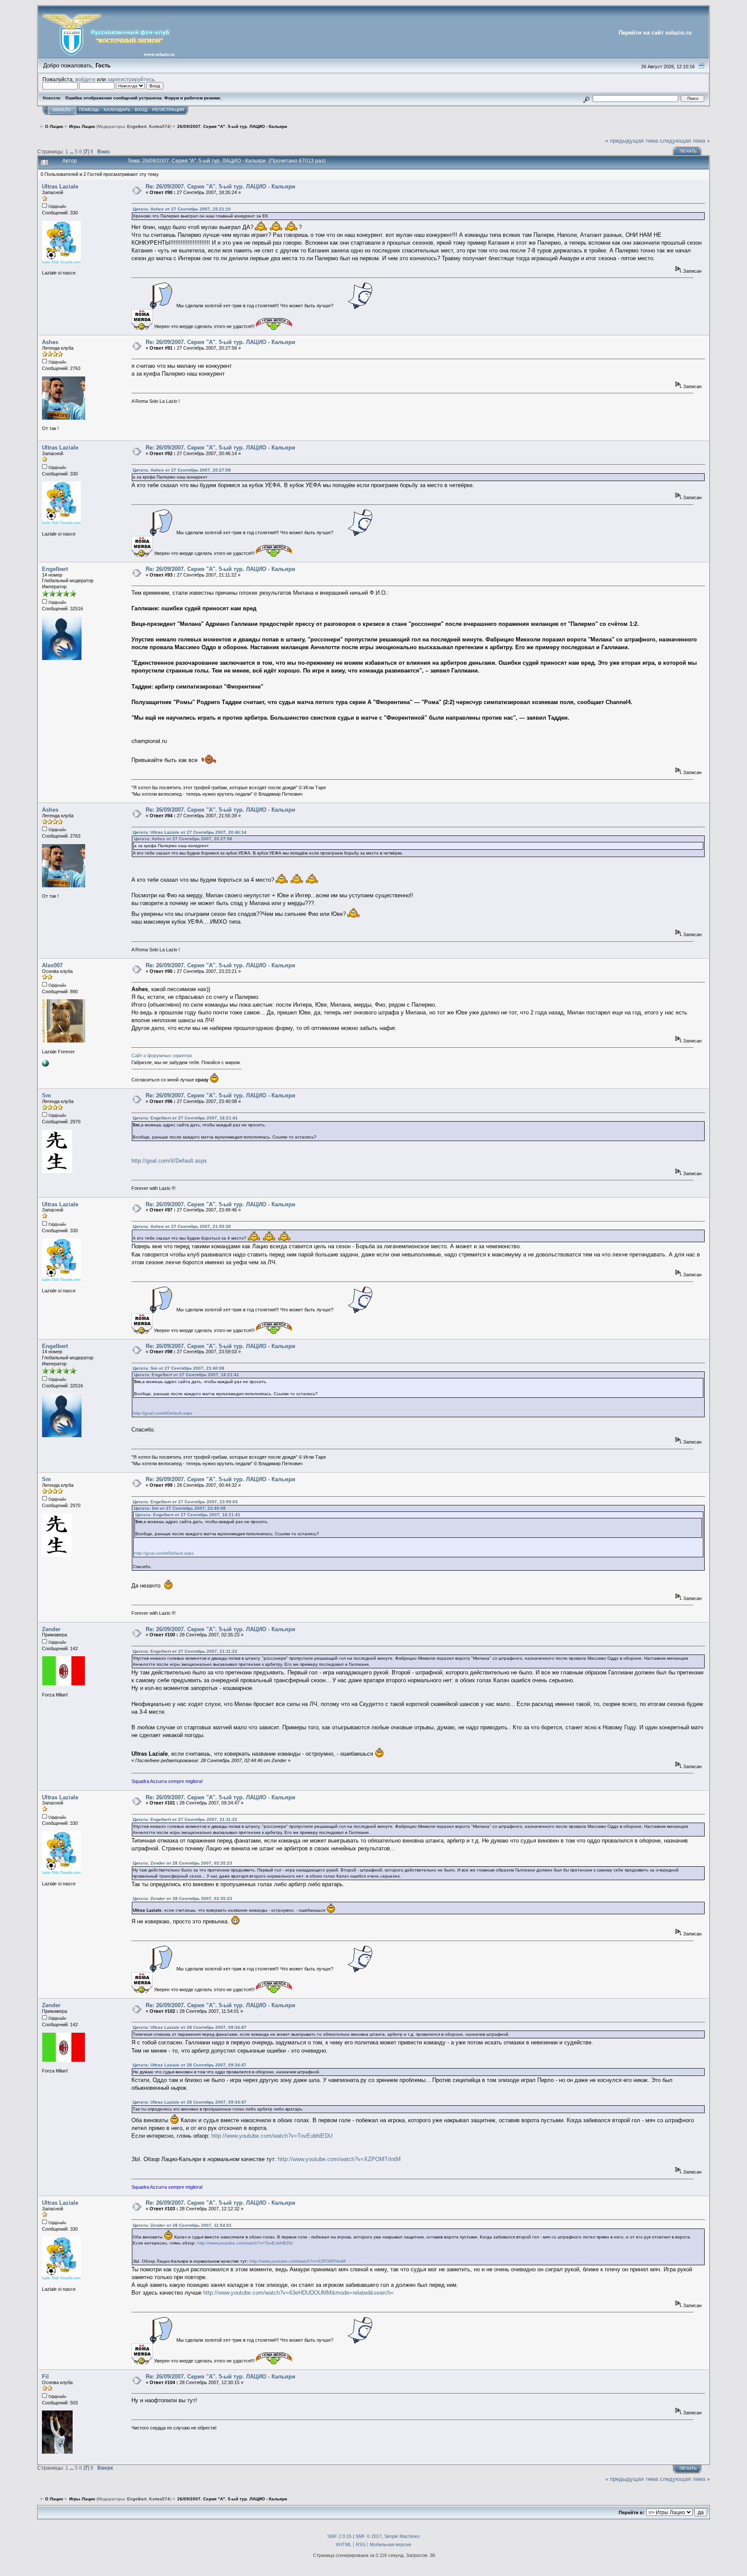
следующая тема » (685, 141)
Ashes (50, 342)
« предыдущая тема (632, 141)
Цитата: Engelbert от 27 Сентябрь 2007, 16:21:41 (185, 1118)
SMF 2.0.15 (339, 2536)
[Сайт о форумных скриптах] (45, 1065)
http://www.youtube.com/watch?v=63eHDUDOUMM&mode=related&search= (298, 2293)
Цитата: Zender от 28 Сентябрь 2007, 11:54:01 (182, 2225)
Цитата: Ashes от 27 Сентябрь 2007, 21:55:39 (182, 1226)
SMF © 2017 (369, 2536)
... (72, 151)
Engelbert (137, 126)
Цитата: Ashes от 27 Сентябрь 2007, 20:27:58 (182, 470)
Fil (45, 2377)
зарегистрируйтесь (131, 79)
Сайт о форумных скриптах (162, 1055)
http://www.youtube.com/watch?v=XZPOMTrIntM (339, 2159)
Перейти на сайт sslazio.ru (655, 33)
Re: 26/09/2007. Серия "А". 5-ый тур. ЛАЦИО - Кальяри (220, 187)
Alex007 (52, 965)
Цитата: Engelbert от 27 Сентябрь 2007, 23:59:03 (185, 1502)
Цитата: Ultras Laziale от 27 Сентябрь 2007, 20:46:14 (190, 832)
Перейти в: (632, 2512)
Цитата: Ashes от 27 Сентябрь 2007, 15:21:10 (182, 209)
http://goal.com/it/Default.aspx (169, 1161)
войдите (85, 79)
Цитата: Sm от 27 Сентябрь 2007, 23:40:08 (179, 1368)
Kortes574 (160, 126)
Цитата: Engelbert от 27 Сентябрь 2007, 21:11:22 (185, 1651)
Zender (51, 1629)
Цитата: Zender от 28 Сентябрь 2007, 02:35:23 (182, 1863)
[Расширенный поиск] (586, 98)
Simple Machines (402, 2536)
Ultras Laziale (60, 187)
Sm (46, 1095)
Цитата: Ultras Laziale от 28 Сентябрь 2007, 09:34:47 (190, 2027)
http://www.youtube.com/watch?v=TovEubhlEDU (272, 2136)
